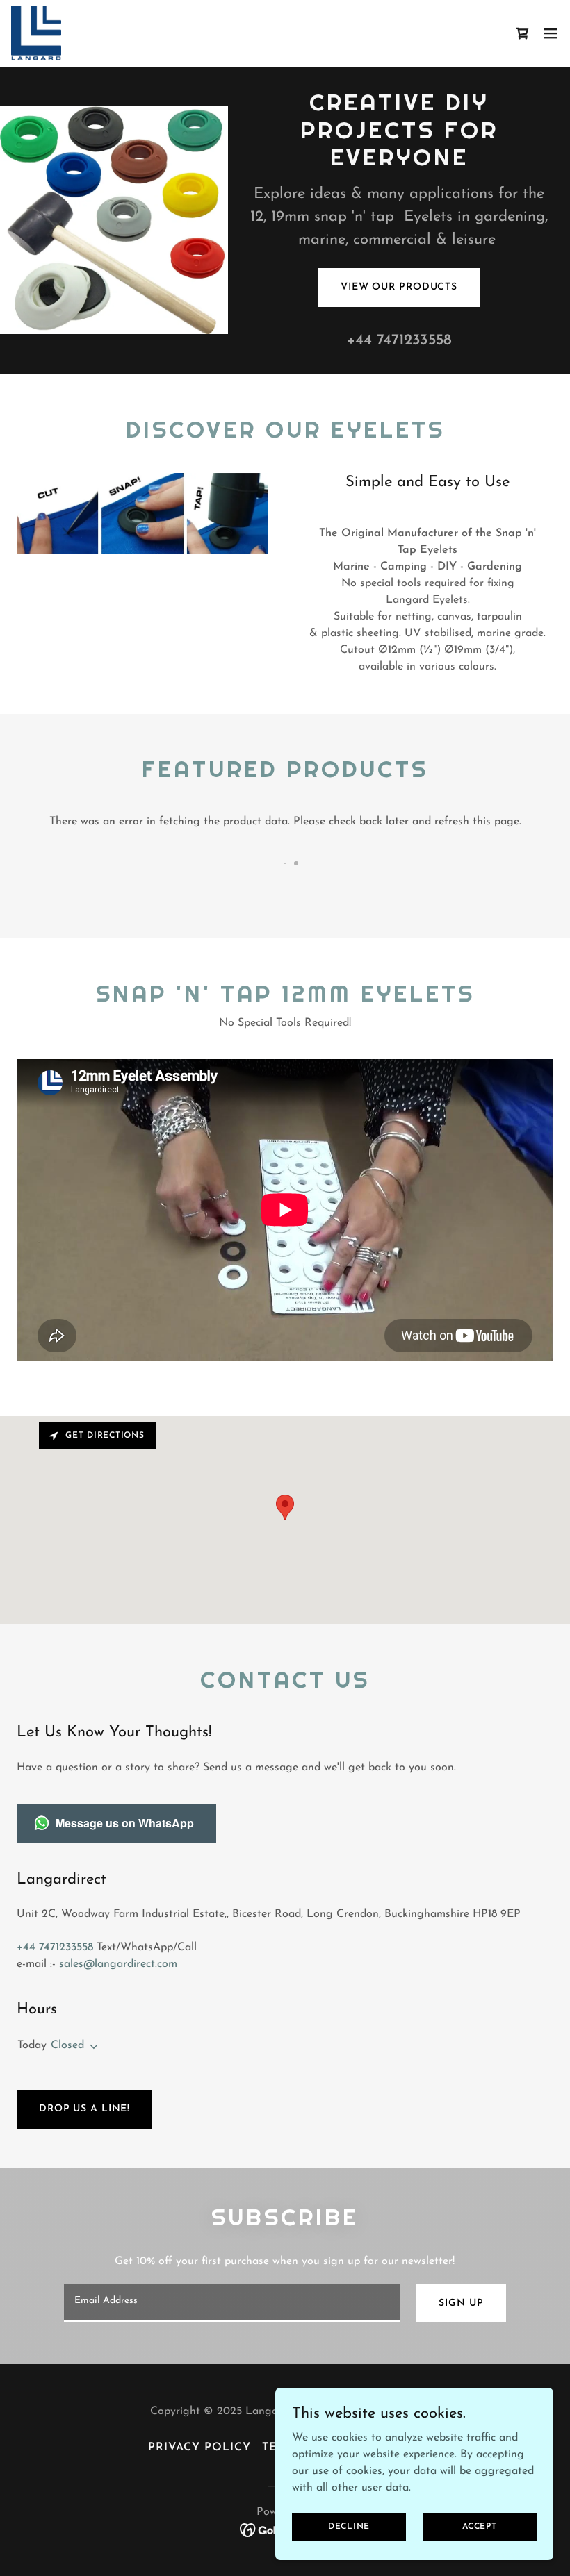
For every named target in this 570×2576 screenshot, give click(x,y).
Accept (480, 2526)
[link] (36, 33)
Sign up (461, 2303)
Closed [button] (67, 2045)
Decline (349, 2526)
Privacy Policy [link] (199, 2448)
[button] (551, 33)
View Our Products (399, 287)
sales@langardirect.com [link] (118, 1964)
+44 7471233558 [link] (399, 341)
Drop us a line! (84, 2109)
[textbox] (232, 2303)
